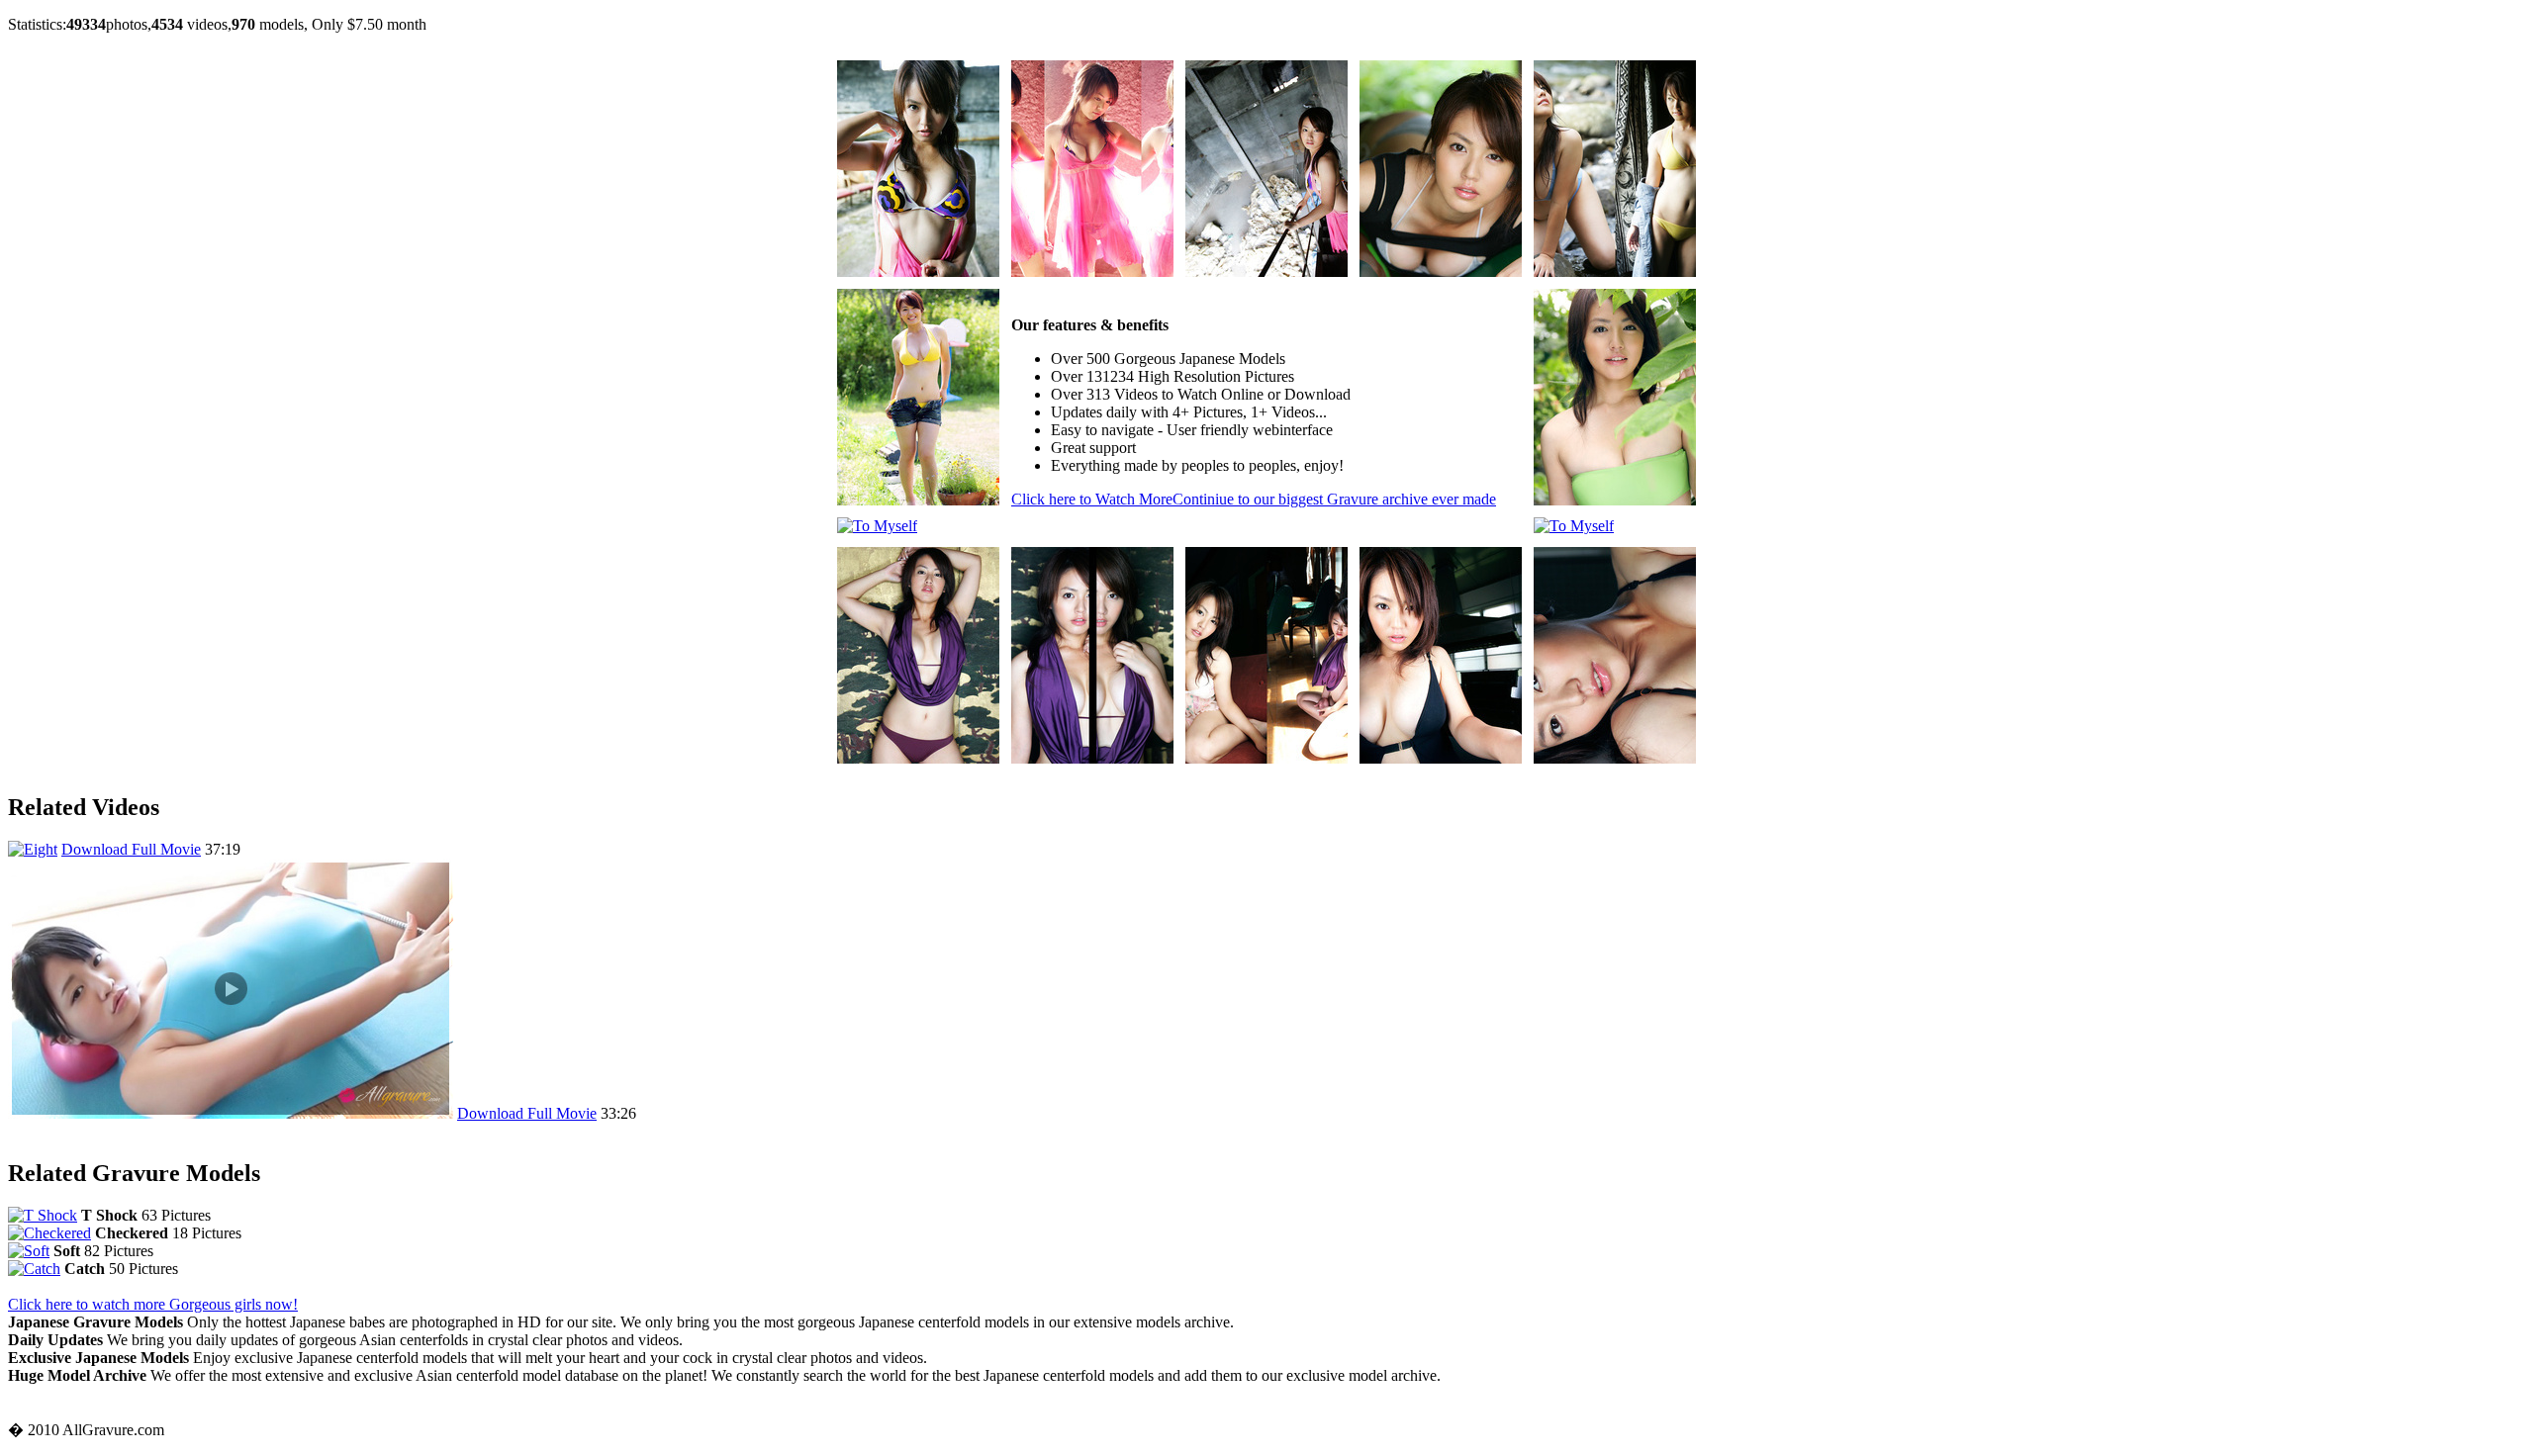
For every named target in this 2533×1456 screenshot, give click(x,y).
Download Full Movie (131, 849)
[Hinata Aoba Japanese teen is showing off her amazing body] (231, 1113)
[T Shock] (43, 1215)
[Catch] (34, 1269)
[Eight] (33, 849)
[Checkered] (49, 1233)
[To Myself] (918, 272)
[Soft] (29, 1251)
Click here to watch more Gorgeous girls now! (153, 1304)
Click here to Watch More (1254, 499)
